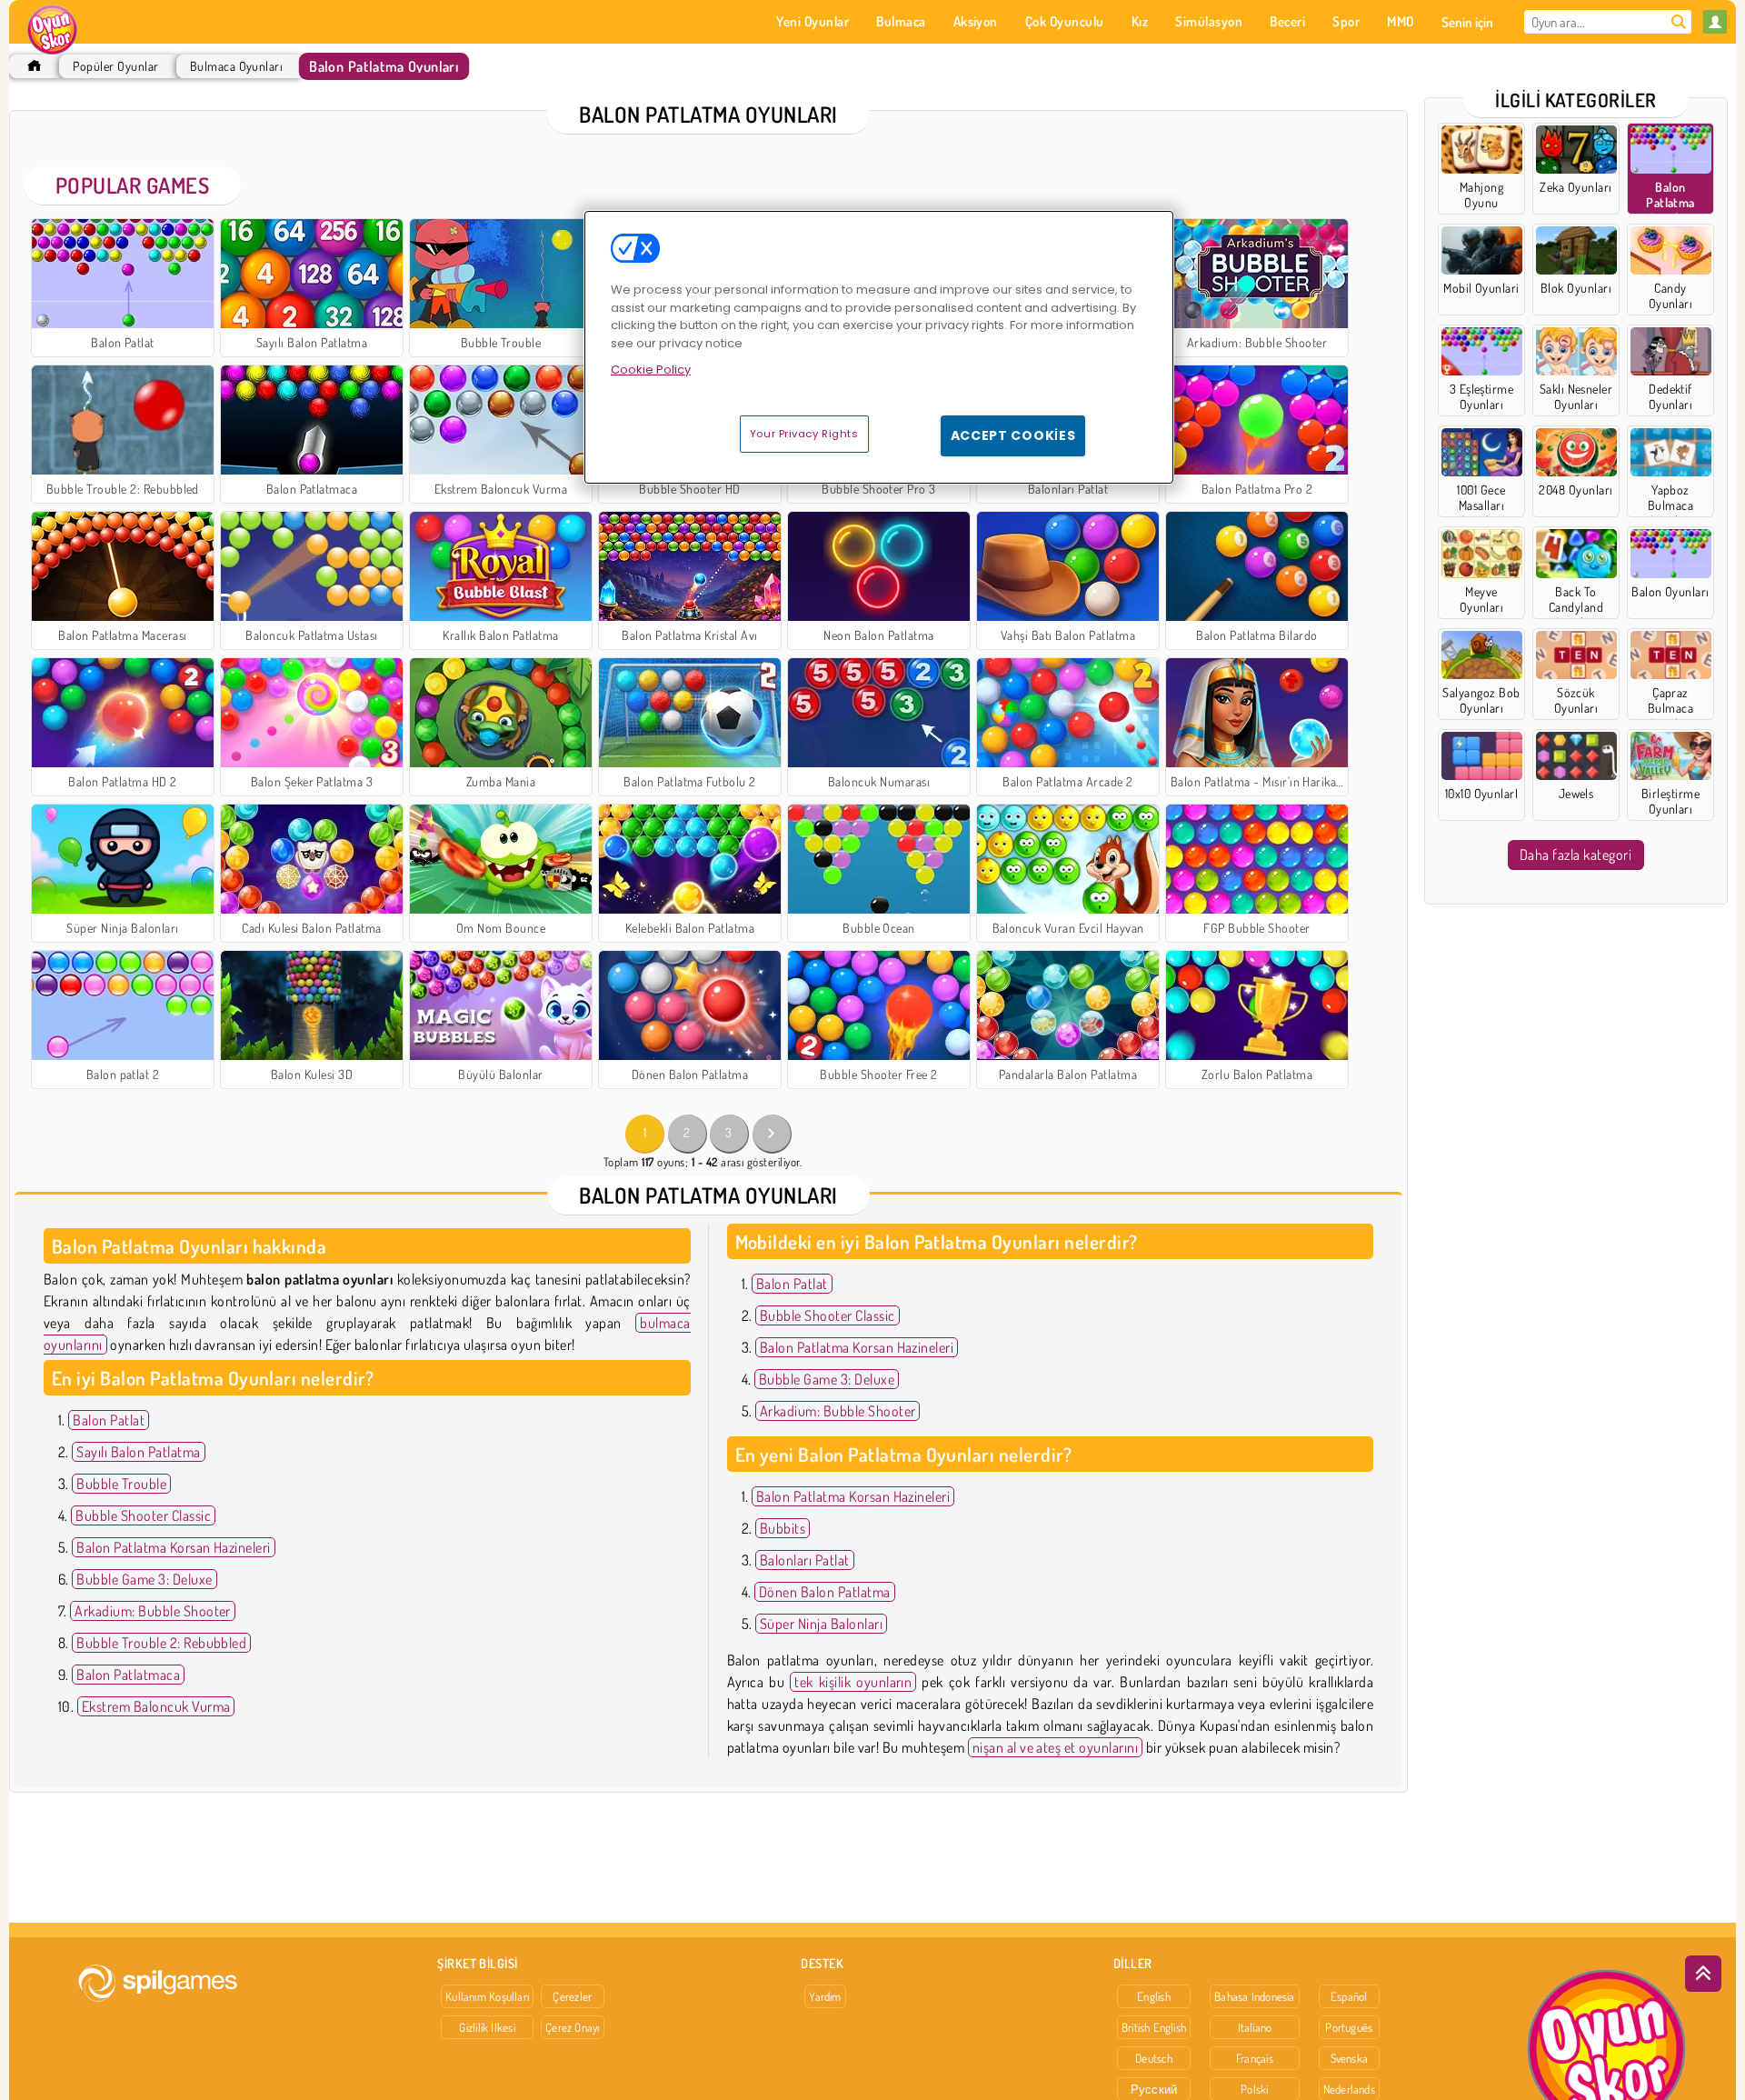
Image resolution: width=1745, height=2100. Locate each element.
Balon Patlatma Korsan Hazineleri (173, 1547)
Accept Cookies (1013, 435)
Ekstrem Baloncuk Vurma (156, 1706)
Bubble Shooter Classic (143, 1515)
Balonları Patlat (805, 1560)
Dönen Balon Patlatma (825, 1592)
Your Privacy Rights (804, 434)
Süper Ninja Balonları (821, 1624)
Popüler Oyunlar (115, 66)
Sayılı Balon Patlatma (138, 1452)
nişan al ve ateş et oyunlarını (1055, 1747)
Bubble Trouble (121, 1484)
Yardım (825, 1996)
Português (1349, 2027)
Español (1349, 1996)
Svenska (1350, 2058)
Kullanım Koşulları (487, 1996)
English (1154, 1996)
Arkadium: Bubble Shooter (153, 1611)
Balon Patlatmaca (128, 1675)
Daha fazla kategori (1575, 855)
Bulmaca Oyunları (237, 66)
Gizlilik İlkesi (487, 2027)
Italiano (1255, 2027)
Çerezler (572, 1996)
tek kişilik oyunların (853, 1682)
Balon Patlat (109, 1420)
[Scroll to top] (1703, 1974)
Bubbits (783, 1528)
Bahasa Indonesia (1255, 1996)
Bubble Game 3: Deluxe (144, 1579)
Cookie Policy (651, 370)
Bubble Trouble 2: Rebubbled (161, 1643)
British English (1154, 2027)
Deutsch (1154, 2058)
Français (1255, 2058)
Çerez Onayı (572, 2027)
